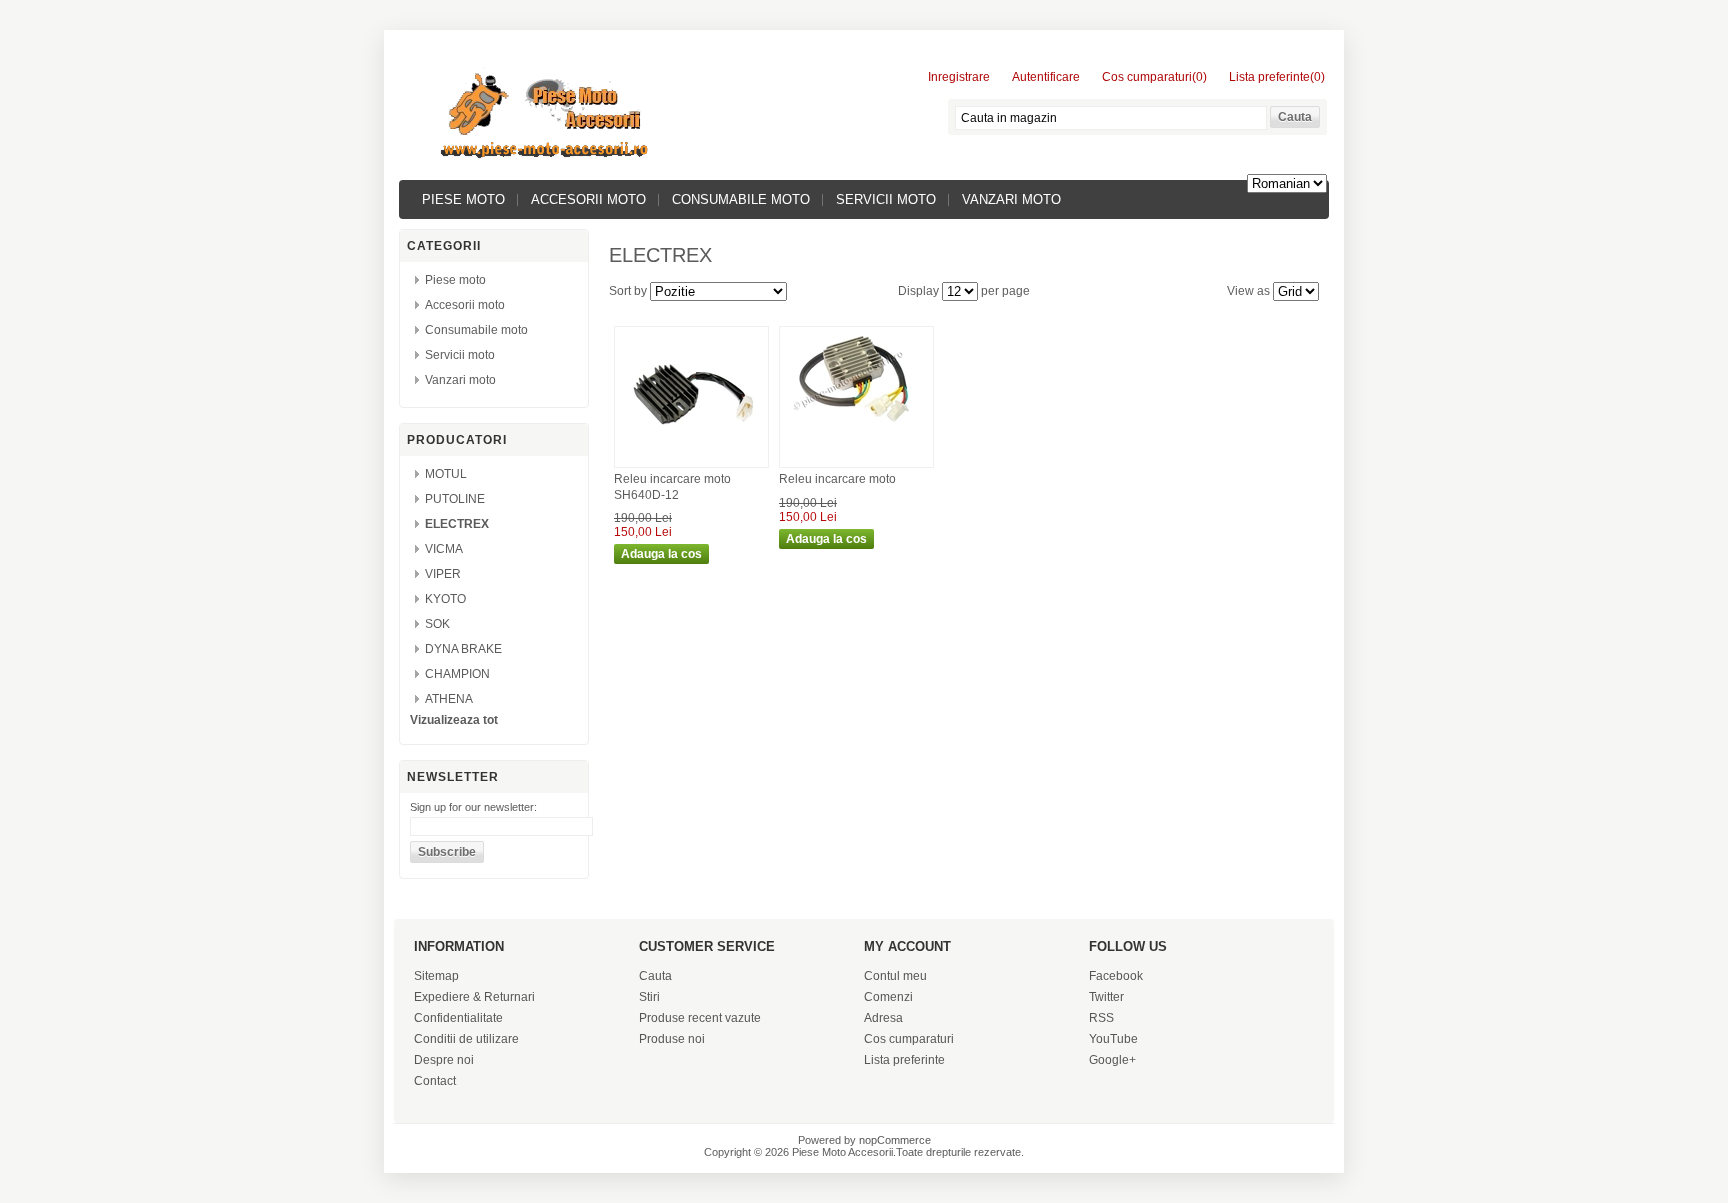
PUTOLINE (455, 499)
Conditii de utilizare (466, 1039)
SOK (437, 624)
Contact (435, 1081)
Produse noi (672, 1039)
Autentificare (1046, 77)
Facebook (1116, 976)
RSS (1101, 1018)
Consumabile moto (741, 199)
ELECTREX (457, 524)
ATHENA (449, 699)
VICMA (444, 549)
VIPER (443, 574)
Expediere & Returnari (474, 997)
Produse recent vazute (700, 1018)
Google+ (1112, 1060)
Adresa (883, 1018)
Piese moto (463, 199)
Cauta (655, 976)
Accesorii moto (588, 199)
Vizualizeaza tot (454, 720)
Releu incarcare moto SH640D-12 (672, 487)
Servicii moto (886, 199)
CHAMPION (457, 674)
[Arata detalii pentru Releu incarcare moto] (856, 424)
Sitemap (436, 976)
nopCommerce (895, 1140)
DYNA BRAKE (463, 649)
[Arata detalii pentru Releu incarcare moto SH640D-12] (691, 457)
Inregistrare (959, 77)
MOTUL (446, 474)
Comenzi (888, 997)
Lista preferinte (904, 1060)
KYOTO (445, 599)
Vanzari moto (1011, 199)
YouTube (1113, 1039)
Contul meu (895, 976)
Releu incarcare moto (837, 479)
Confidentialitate (458, 1018)
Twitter (1106, 997)
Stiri (649, 997)
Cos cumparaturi (909, 1039)
